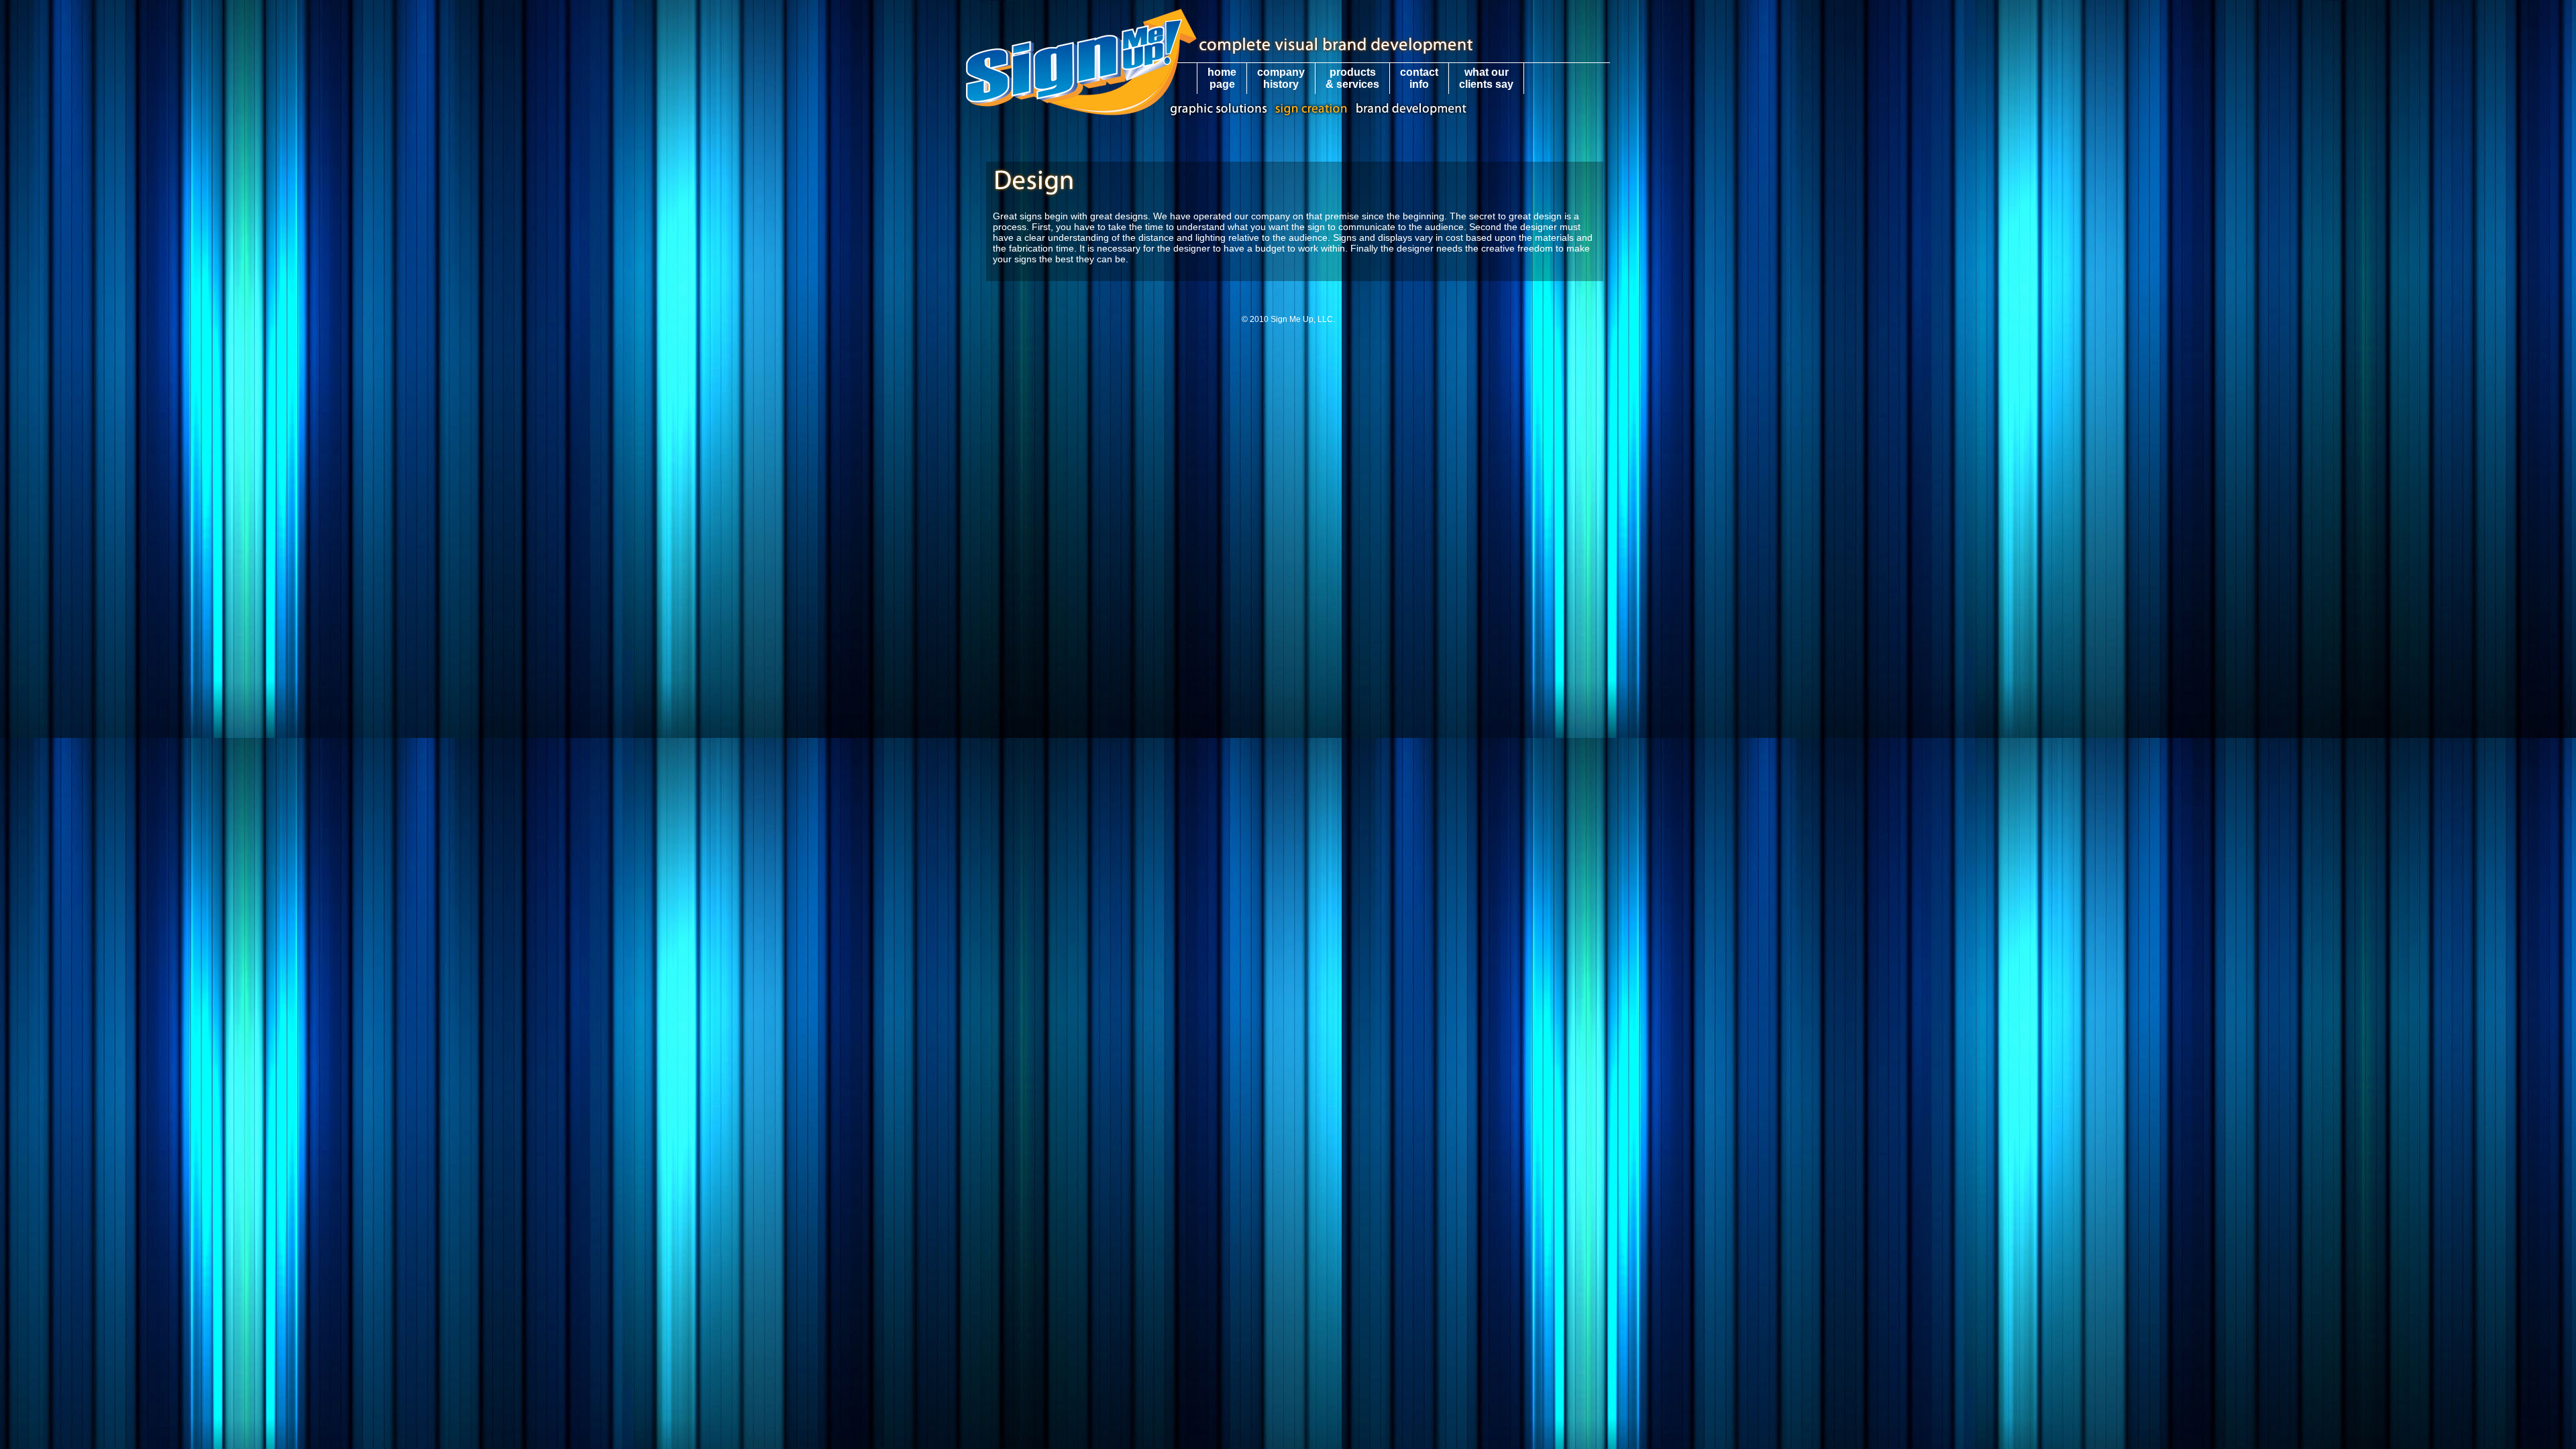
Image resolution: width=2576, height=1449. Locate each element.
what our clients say (1486, 78)
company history (1281, 78)
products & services (1352, 78)
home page (1222, 78)
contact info (1419, 78)
